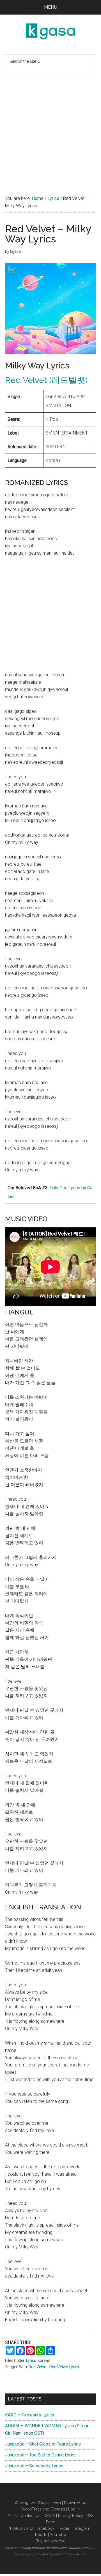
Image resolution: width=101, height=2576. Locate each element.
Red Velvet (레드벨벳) (46, 380)
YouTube (58, 2535)
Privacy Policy (71, 2516)
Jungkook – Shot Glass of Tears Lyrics (43, 2444)
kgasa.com (51, 2503)
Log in (74, 2509)
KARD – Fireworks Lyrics (30, 2415)
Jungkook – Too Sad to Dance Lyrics (41, 2455)
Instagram (82, 2528)
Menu (51, 7)
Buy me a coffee (50, 2541)
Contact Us (30, 2516)
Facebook (45, 2528)
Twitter (64, 2528)
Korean (44, 2360)
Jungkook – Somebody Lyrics (34, 2466)
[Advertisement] (50, 130)
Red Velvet (38, 2367)
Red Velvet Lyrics (64, 2367)
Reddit (41, 2535)
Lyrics (31, 2360)
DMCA (49, 2516)
